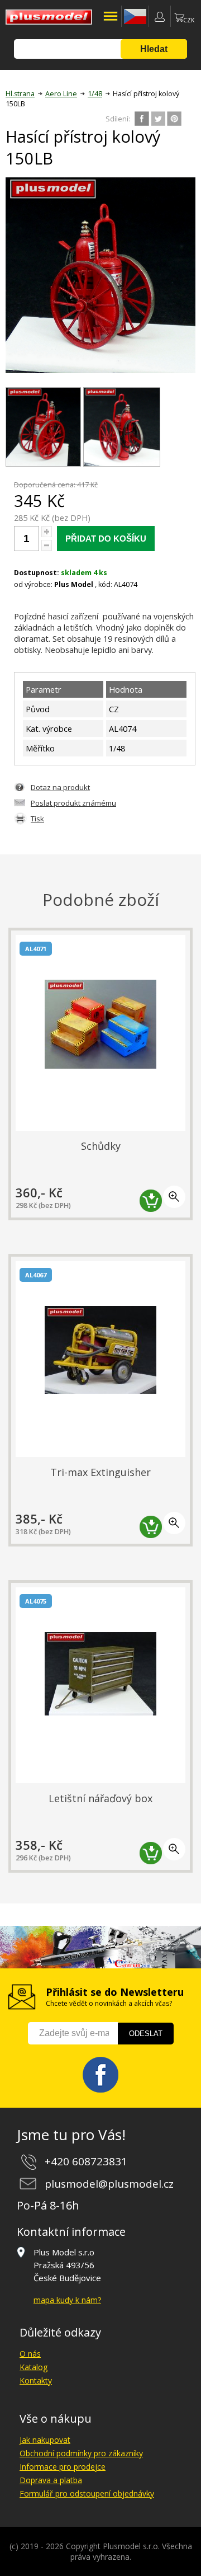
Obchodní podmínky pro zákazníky (81, 2453)
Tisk (37, 819)
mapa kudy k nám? (67, 2300)
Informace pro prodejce (63, 2467)
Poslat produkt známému (73, 803)
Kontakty (36, 2380)
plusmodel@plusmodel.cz (109, 2184)
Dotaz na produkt (60, 787)
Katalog (33, 2367)
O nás (30, 2354)
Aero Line (61, 94)
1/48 (95, 94)
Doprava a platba (51, 2480)
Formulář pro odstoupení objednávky (87, 2493)
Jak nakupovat (45, 2440)
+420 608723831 (86, 2161)
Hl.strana (20, 94)
